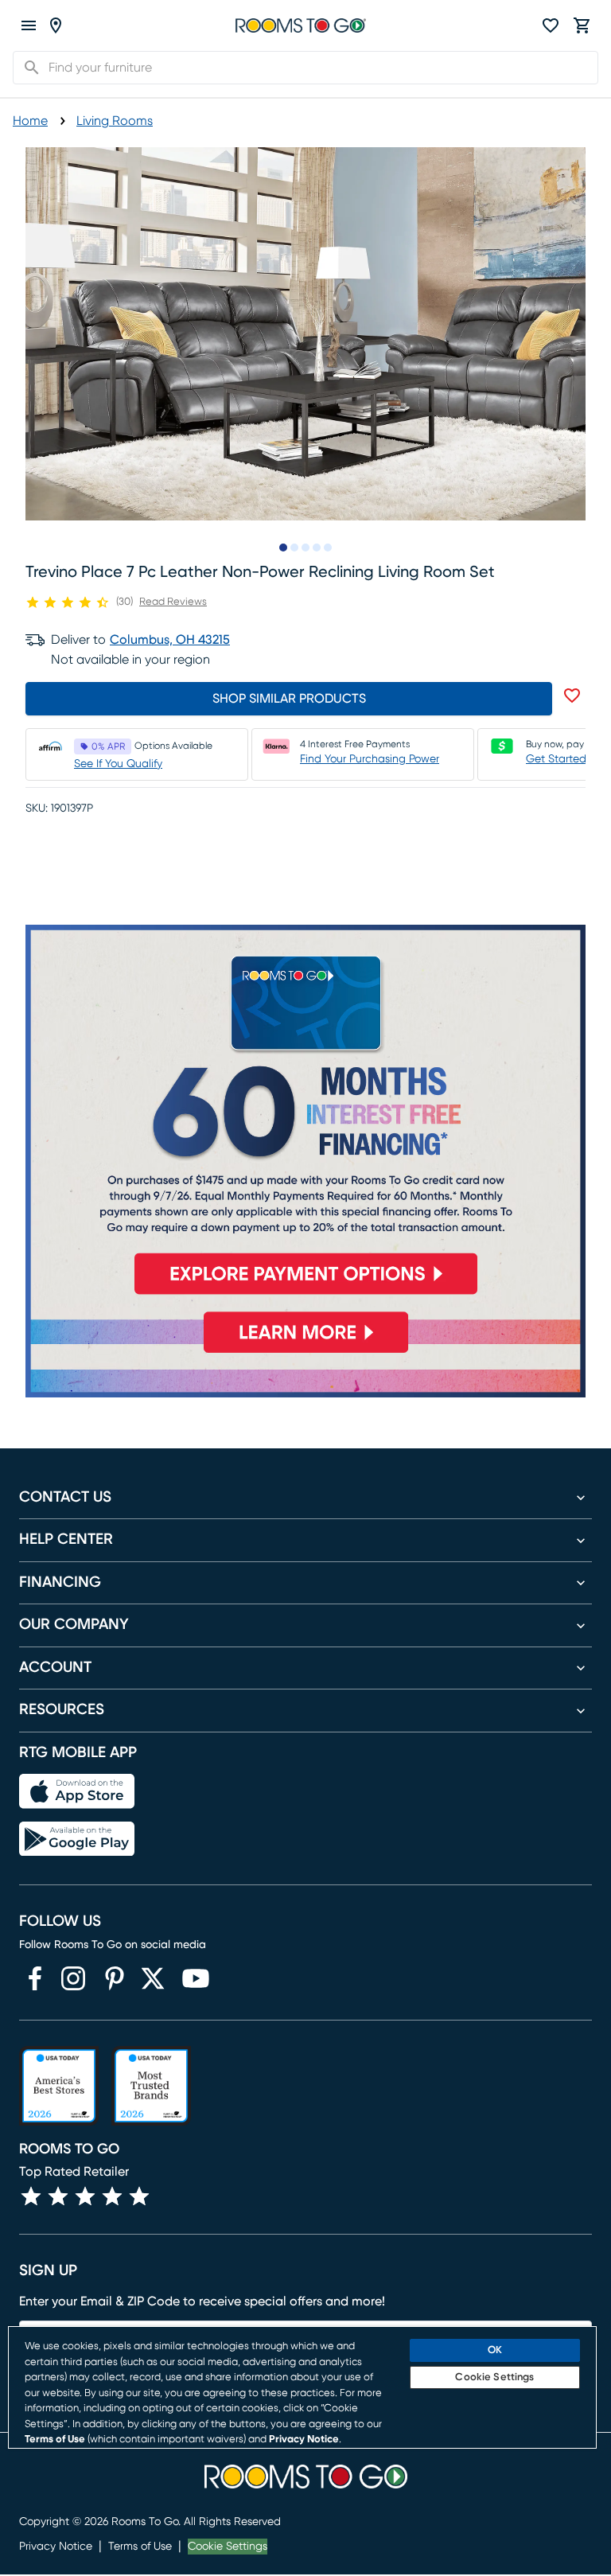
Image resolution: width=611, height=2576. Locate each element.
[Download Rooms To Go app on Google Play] (77, 1839)
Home (30, 121)
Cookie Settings (228, 2547)
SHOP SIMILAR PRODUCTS (289, 699)
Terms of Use (140, 2547)
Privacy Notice (56, 2547)
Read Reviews (173, 602)
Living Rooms (115, 121)
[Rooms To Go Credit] (305, 1116)
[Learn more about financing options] (305, 1352)
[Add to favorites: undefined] (572, 696)
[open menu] (29, 25)
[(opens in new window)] (35, 1978)
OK (495, 2350)
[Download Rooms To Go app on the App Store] (77, 1791)
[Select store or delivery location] (56, 25)
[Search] (27, 68)
